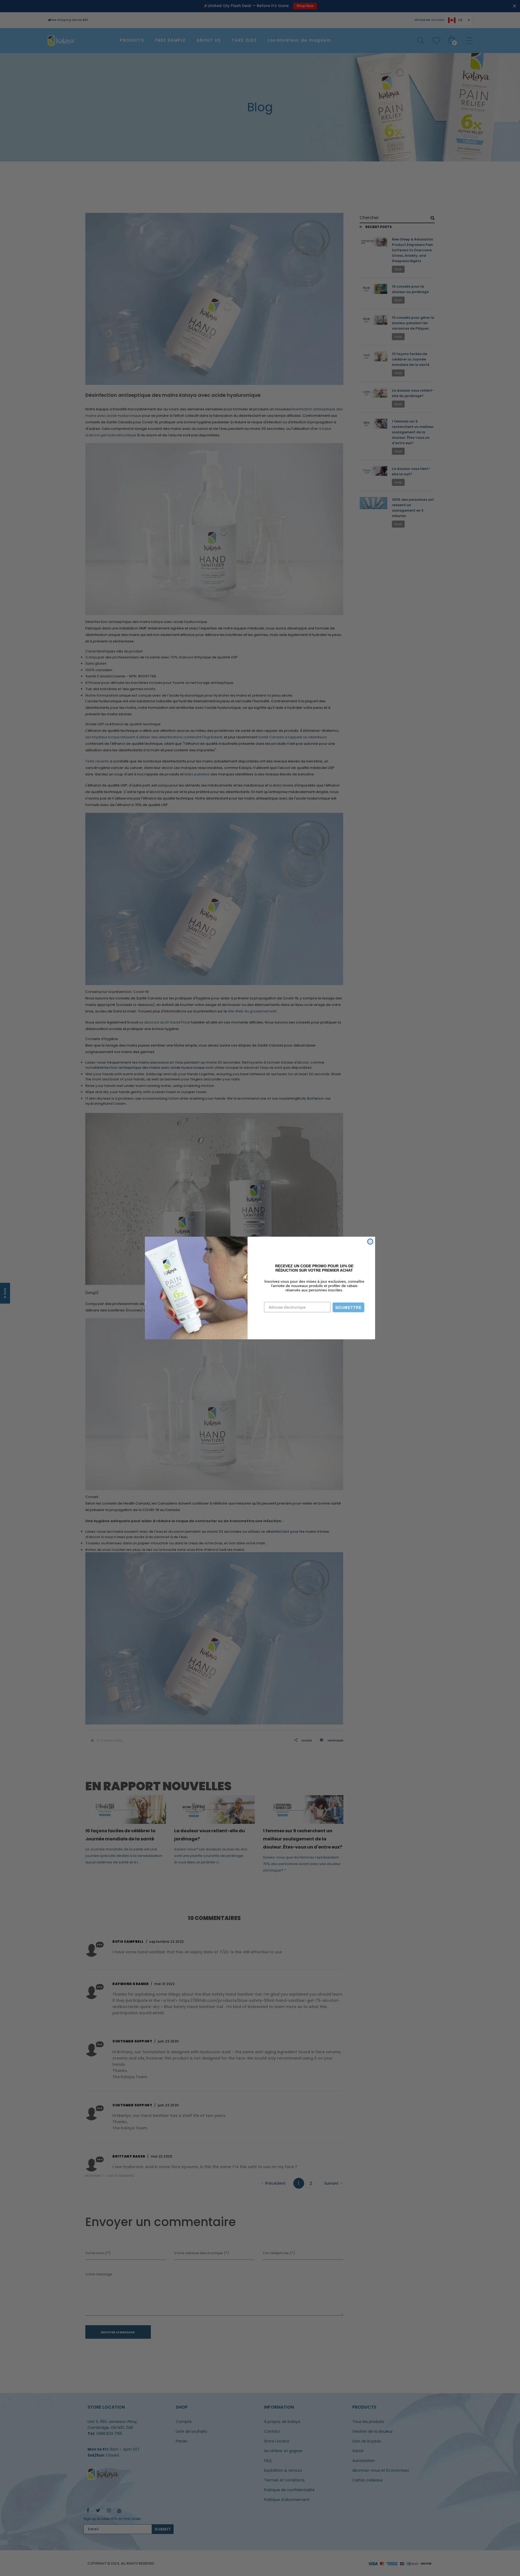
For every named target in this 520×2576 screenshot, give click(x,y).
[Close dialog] (370, 1242)
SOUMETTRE (348, 1307)
